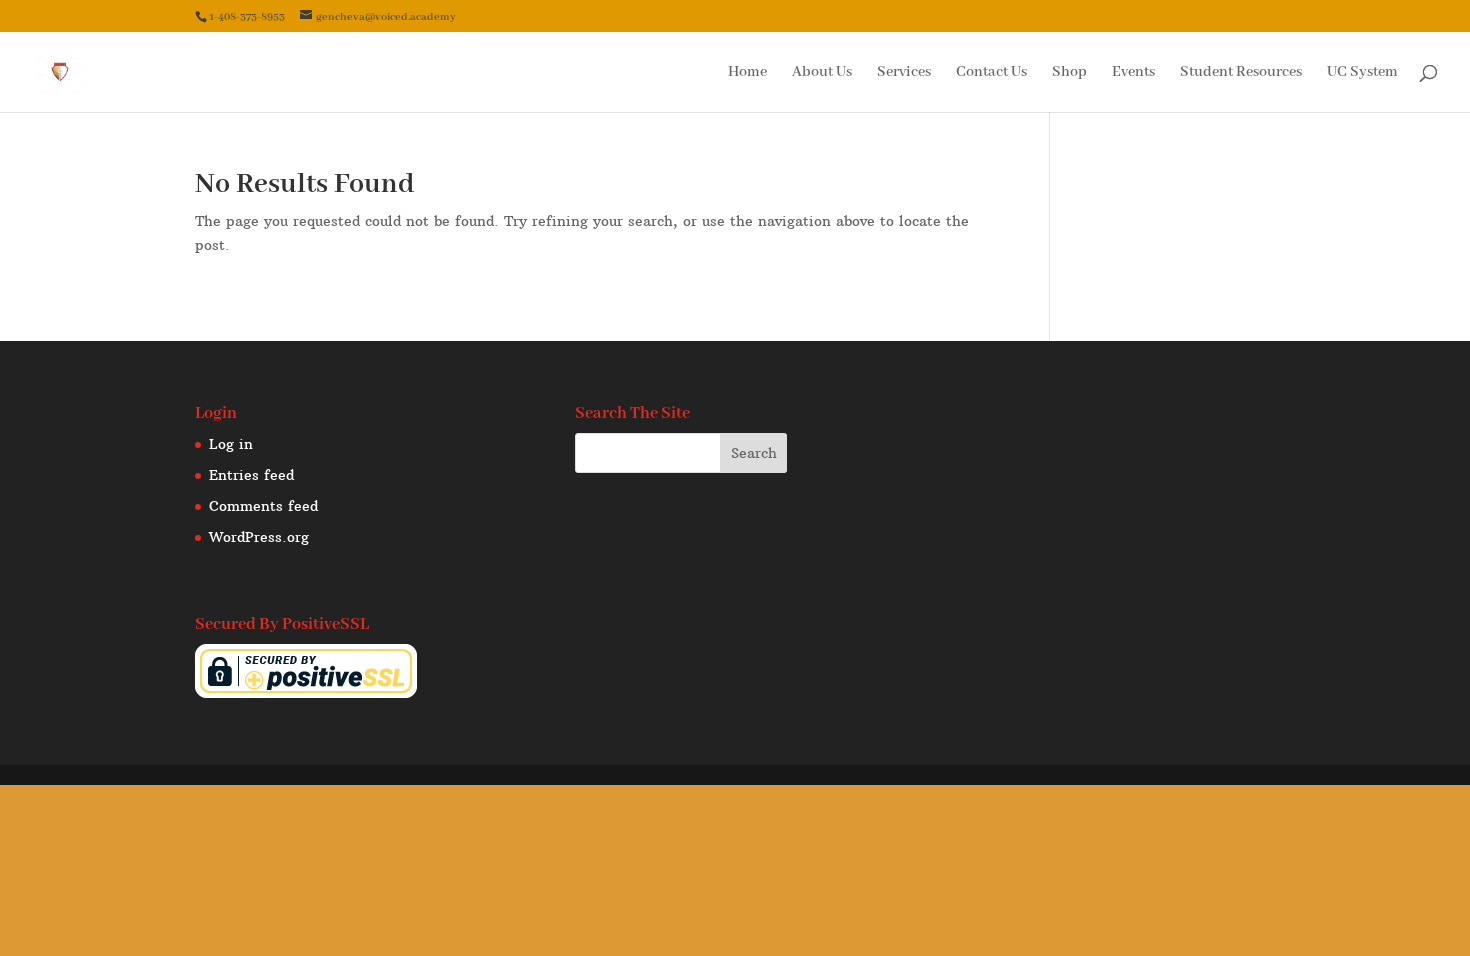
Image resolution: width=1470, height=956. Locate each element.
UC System (1362, 73)
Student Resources (1241, 73)
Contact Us (991, 73)
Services (904, 73)
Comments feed (263, 506)
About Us (822, 73)
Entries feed (251, 475)
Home (747, 73)
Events (1133, 73)
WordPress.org (259, 537)
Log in (231, 444)
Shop (1069, 73)
